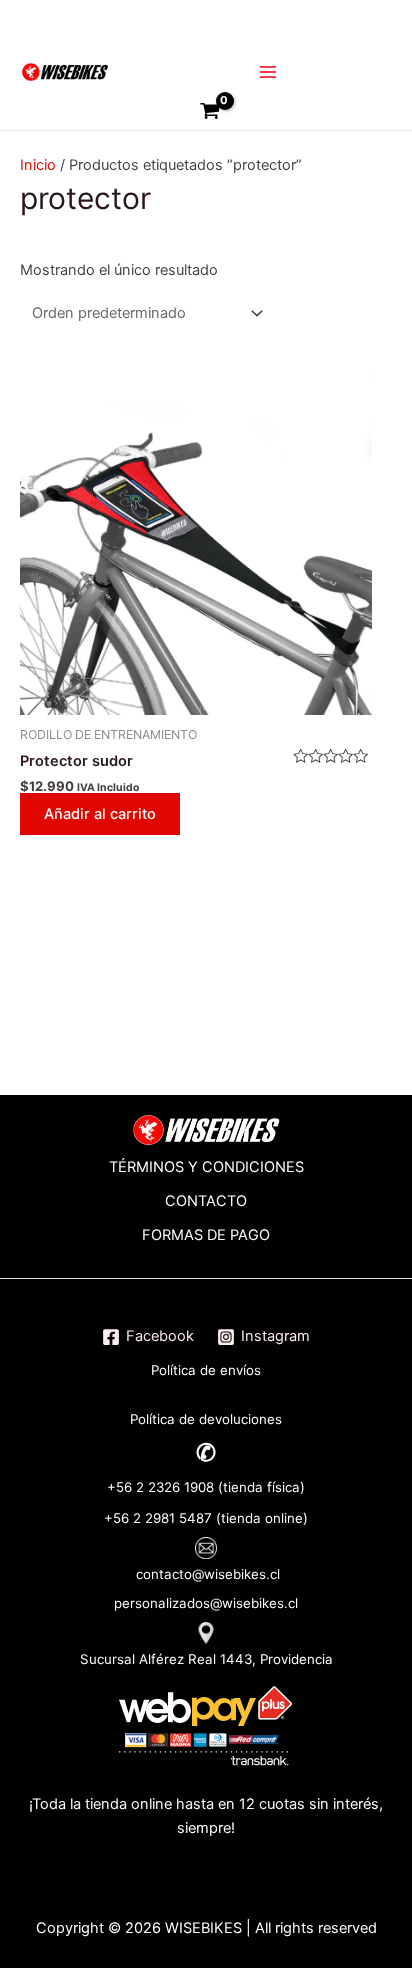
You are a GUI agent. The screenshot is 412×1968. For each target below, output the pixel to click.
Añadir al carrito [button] (100, 814)
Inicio (38, 165)
